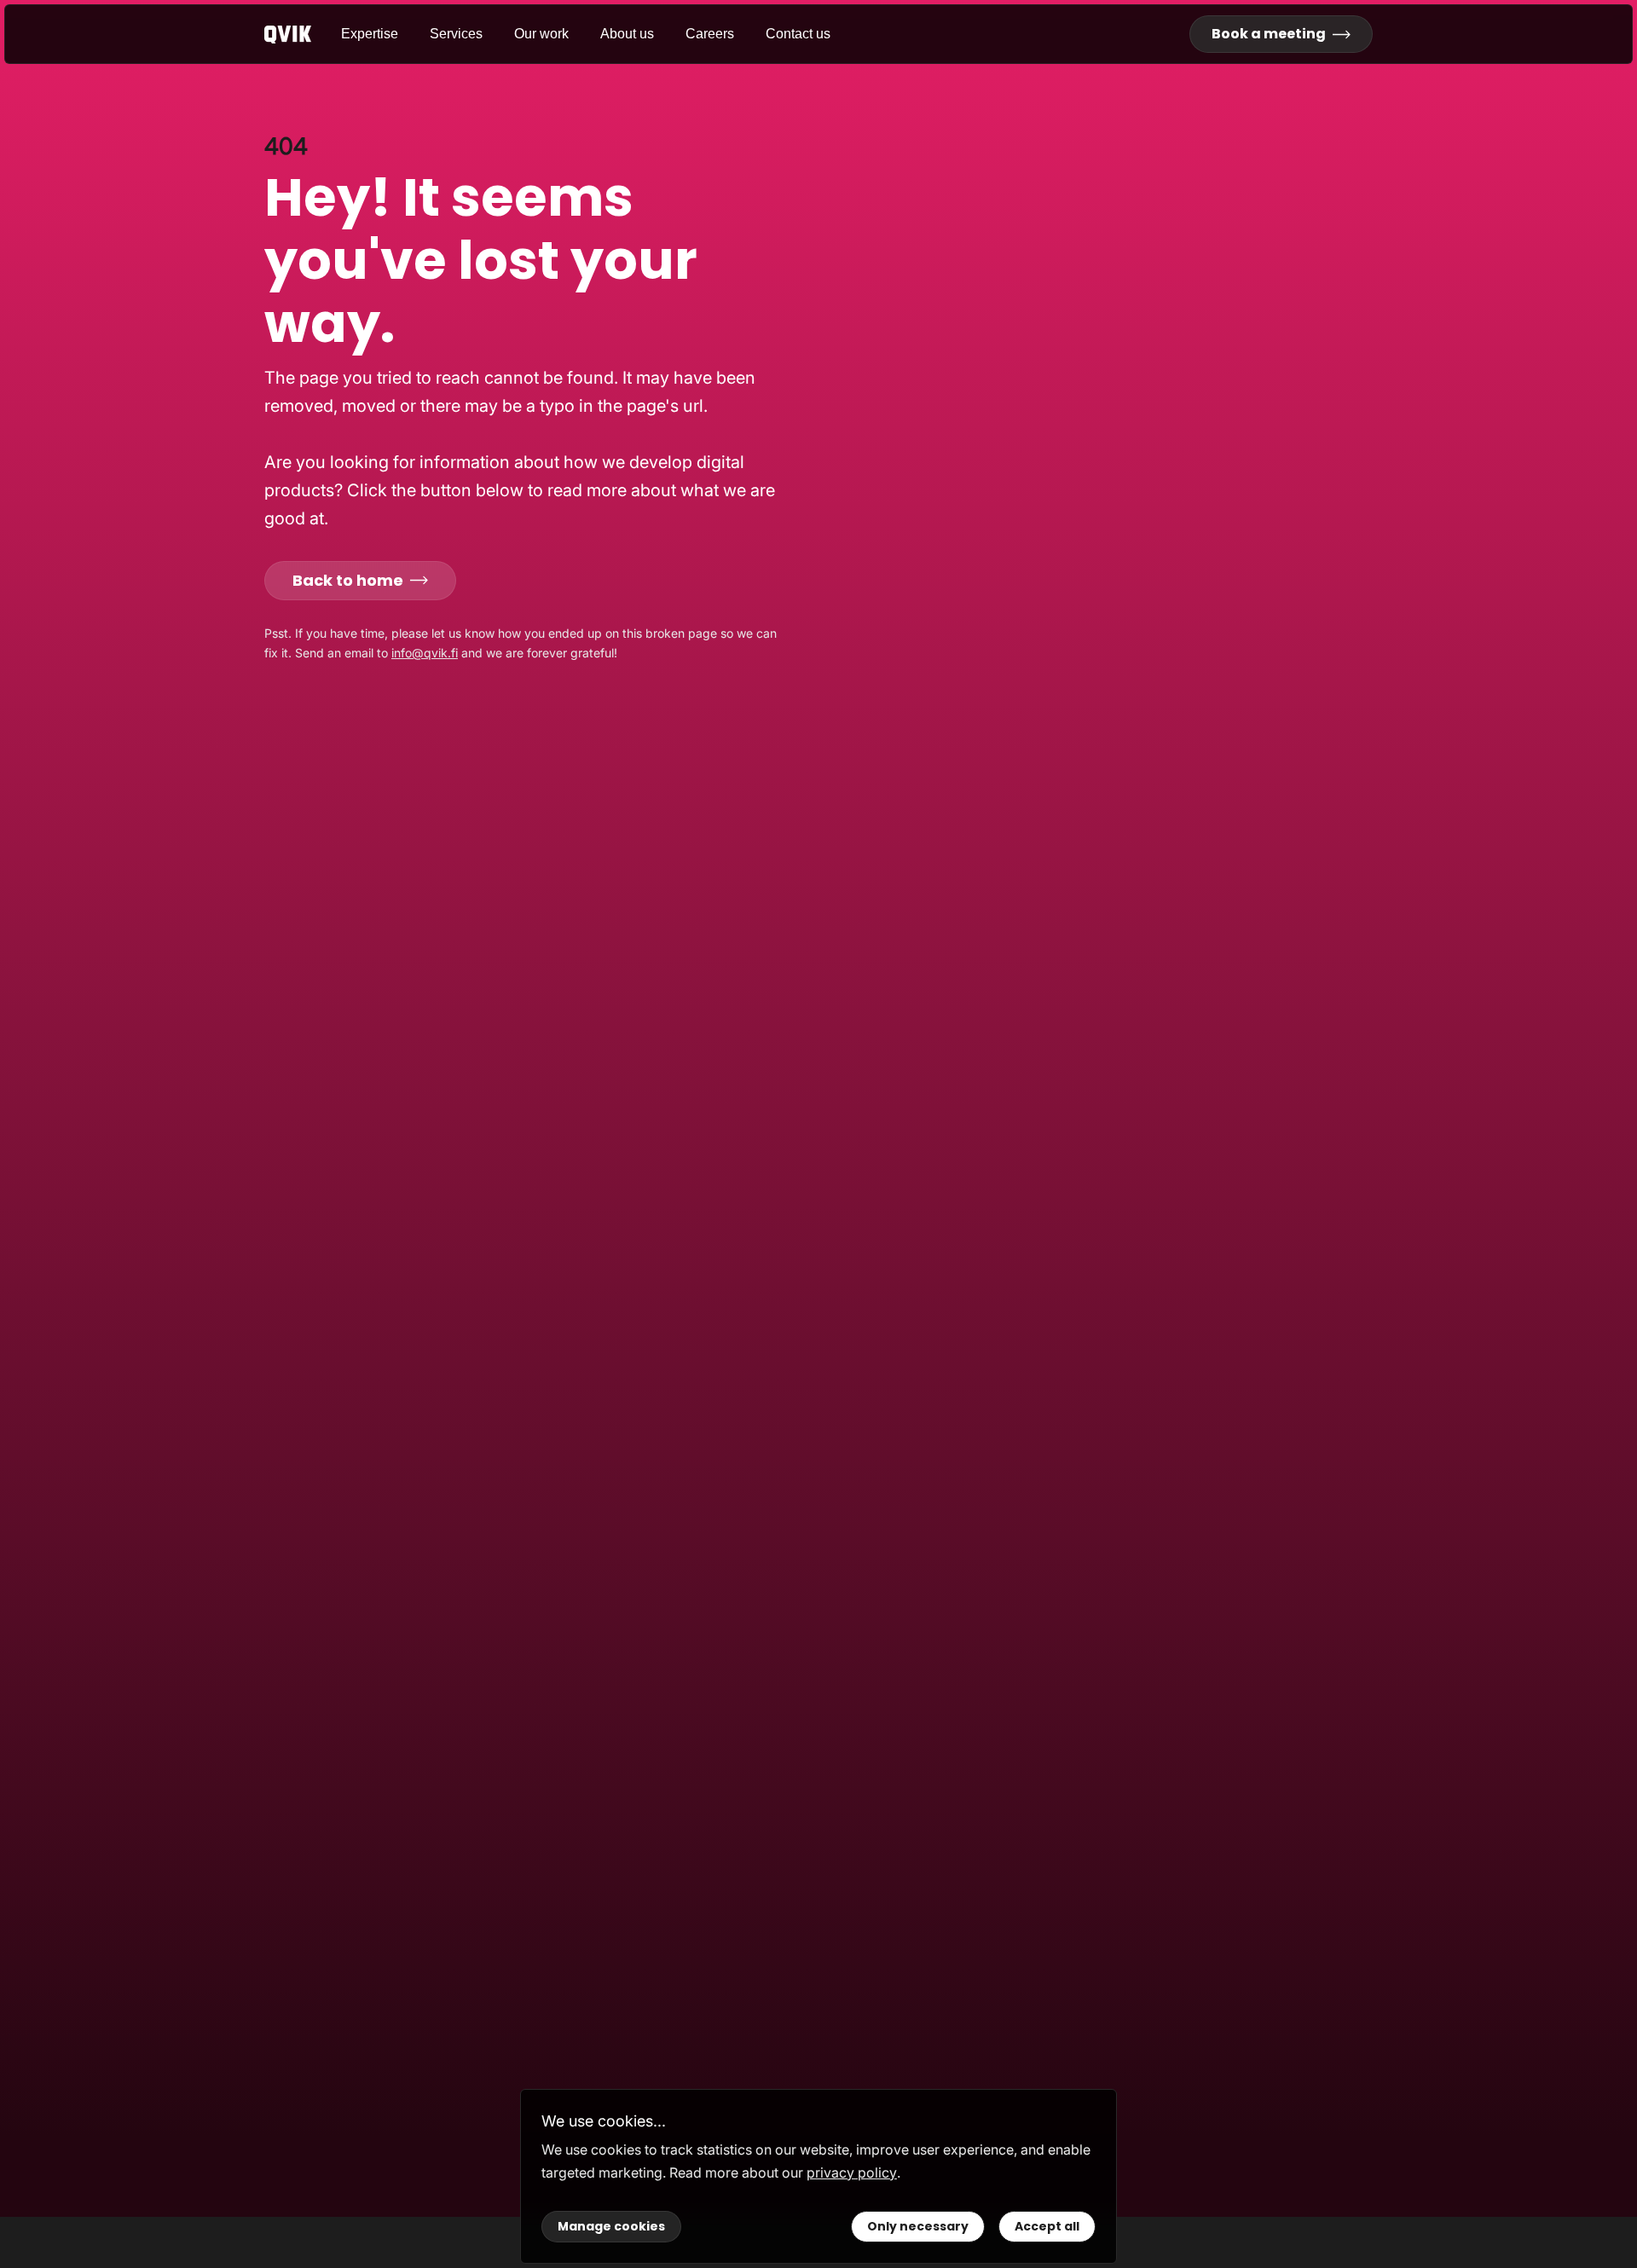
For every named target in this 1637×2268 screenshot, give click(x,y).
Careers (710, 34)
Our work (541, 34)
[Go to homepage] (303, 35)
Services (456, 34)
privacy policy (852, 2173)
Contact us (798, 34)
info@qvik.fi (425, 653)
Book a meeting (1269, 34)
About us (627, 34)
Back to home (348, 580)
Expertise (370, 34)
